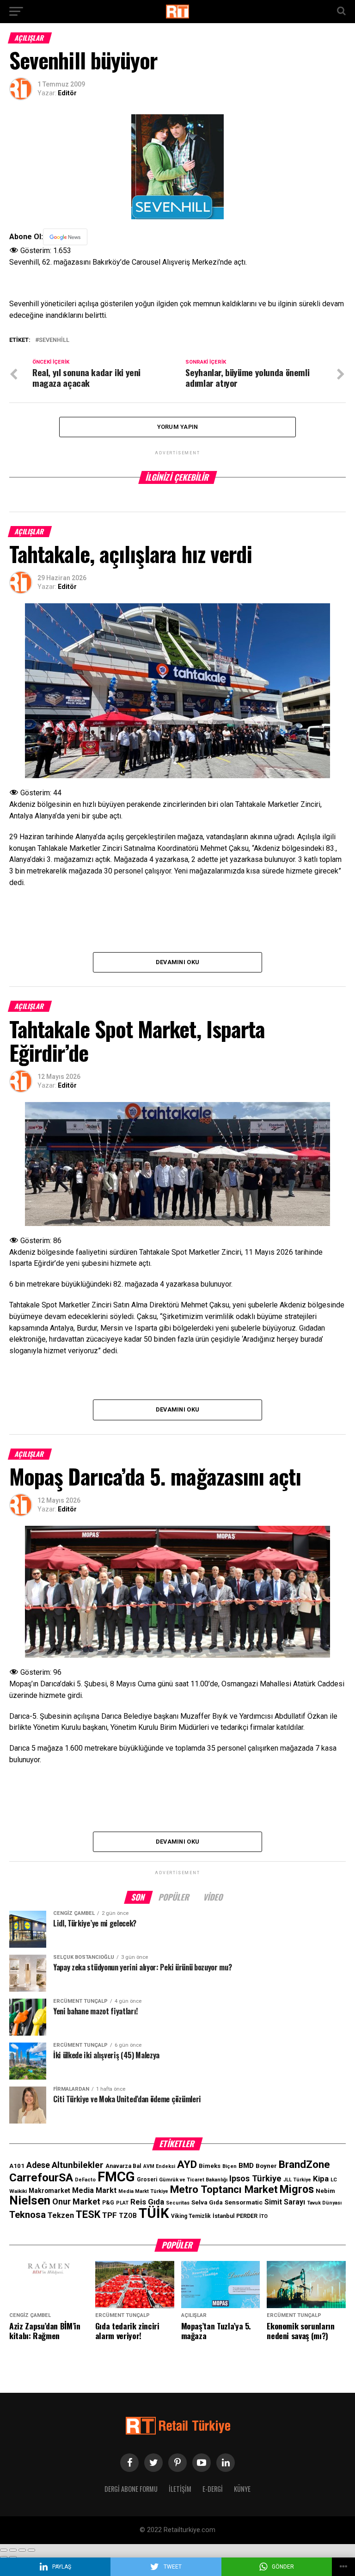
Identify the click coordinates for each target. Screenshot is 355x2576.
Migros (297, 2189)
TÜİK (154, 2213)
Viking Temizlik (191, 2216)
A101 (17, 2166)
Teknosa (28, 2215)
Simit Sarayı (285, 2202)
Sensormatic (244, 2202)
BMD (246, 2166)
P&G (108, 2203)
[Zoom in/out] (31, 2550)
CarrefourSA (41, 2177)
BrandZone (304, 2164)
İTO (263, 2216)
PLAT (122, 2203)
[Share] (13, 2550)
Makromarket (49, 2191)
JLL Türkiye (297, 2180)
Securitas (178, 2203)
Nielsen (30, 2200)
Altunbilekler (78, 2165)
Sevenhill (54, 340)
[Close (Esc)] (4, 2550)
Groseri (147, 2180)
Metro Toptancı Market (224, 2189)
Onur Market (76, 2201)
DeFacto (85, 2180)
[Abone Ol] (65, 237)
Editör (67, 93)
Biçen (230, 2166)
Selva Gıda (207, 2202)
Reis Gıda (147, 2202)
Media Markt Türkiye (143, 2191)
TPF (110, 2215)
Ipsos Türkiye (255, 2178)
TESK (88, 2214)
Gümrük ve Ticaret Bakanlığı (193, 2180)
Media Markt (94, 2190)
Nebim (325, 2191)
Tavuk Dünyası (324, 2203)
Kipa (321, 2179)
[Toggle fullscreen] (22, 2550)
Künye (242, 2489)
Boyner (266, 2166)
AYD (187, 2164)
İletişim (180, 2489)
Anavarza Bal (123, 2166)
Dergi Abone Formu (131, 2489)
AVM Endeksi (159, 2166)
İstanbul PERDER (235, 2216)
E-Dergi (213, 2489)
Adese (38, 2165)
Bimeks (210, 2166)
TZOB (128, 2216)
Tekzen (61, 2215)
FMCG (116, 2177)
